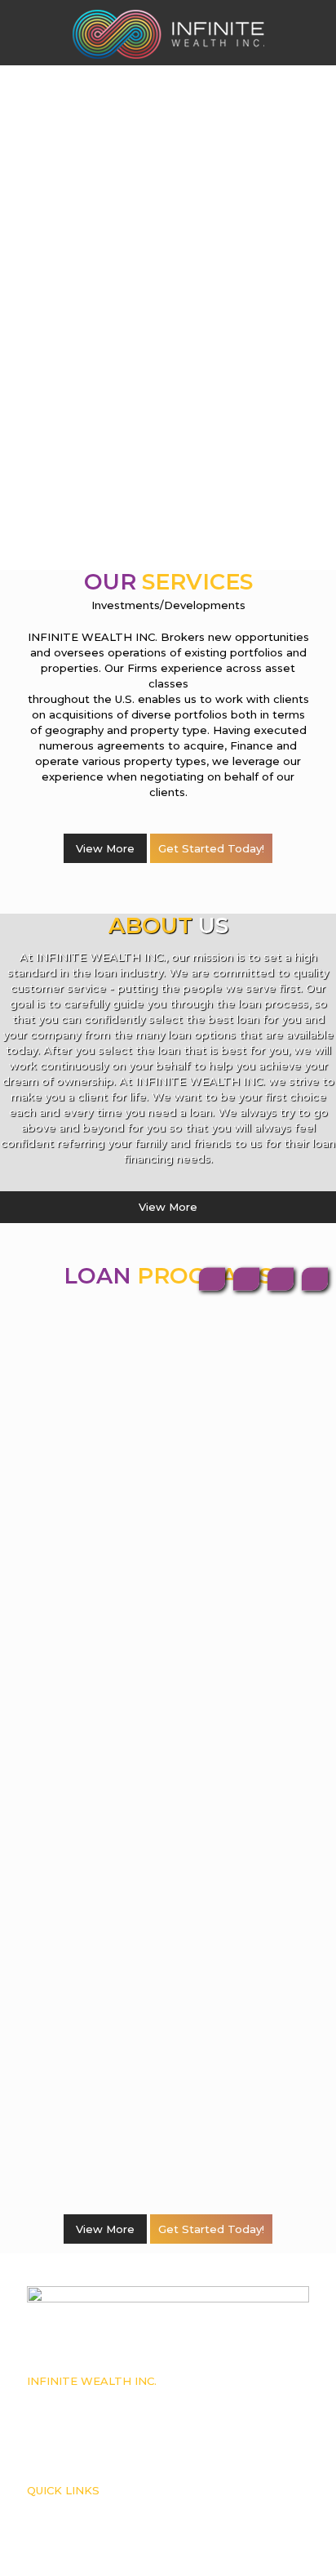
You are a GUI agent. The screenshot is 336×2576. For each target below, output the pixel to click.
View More (105, 848)
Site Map (46, 2556)
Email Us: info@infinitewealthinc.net (107, 2463)
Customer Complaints (73, 2507)
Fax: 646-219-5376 (64, 2430)
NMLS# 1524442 (63, 2397)
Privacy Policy (57, 2539)
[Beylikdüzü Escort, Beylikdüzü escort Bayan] (168, 33)
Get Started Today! (211, 848)
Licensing (48, 2523)
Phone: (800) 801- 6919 (74, 2414)
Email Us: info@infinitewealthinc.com (109, 2446)
